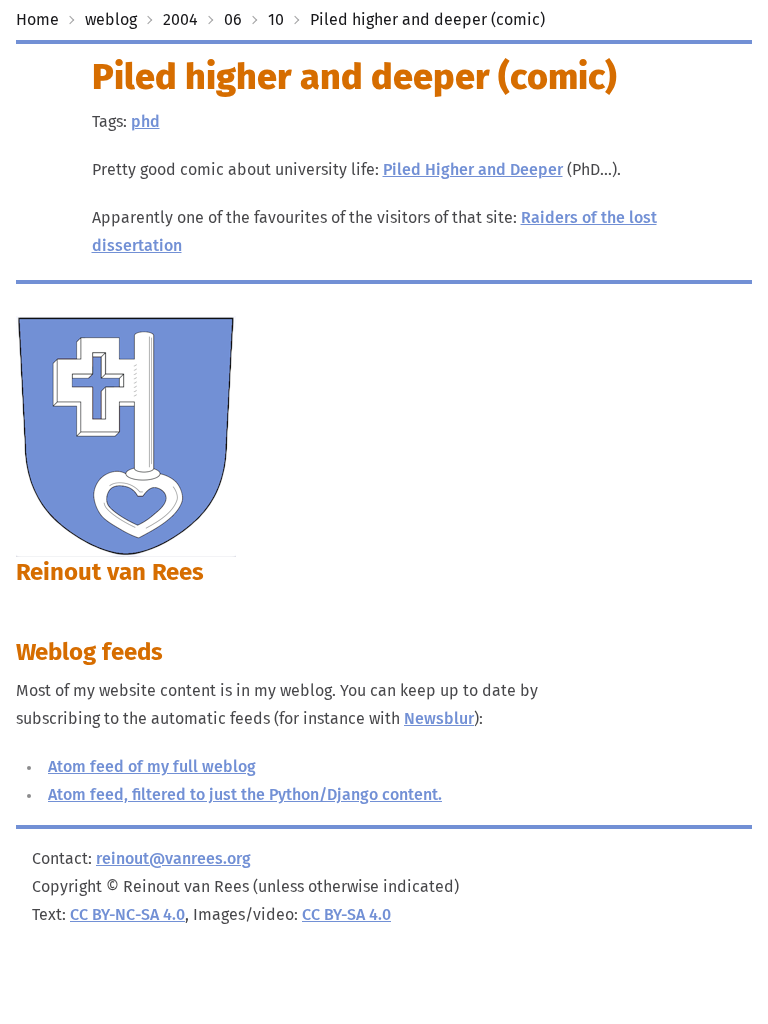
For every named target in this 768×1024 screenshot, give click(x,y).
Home (37, 20)
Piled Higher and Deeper (473, 170)
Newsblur (439, 719)
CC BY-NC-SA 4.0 (127, 915)
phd (145, 122)
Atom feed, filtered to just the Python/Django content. (245, 795)
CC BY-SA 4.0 (346, 915)
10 (276, 20)
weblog (111, 20)
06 (233, 20)
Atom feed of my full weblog (152, 767)
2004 (180, 20)
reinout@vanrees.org (173, 859)
